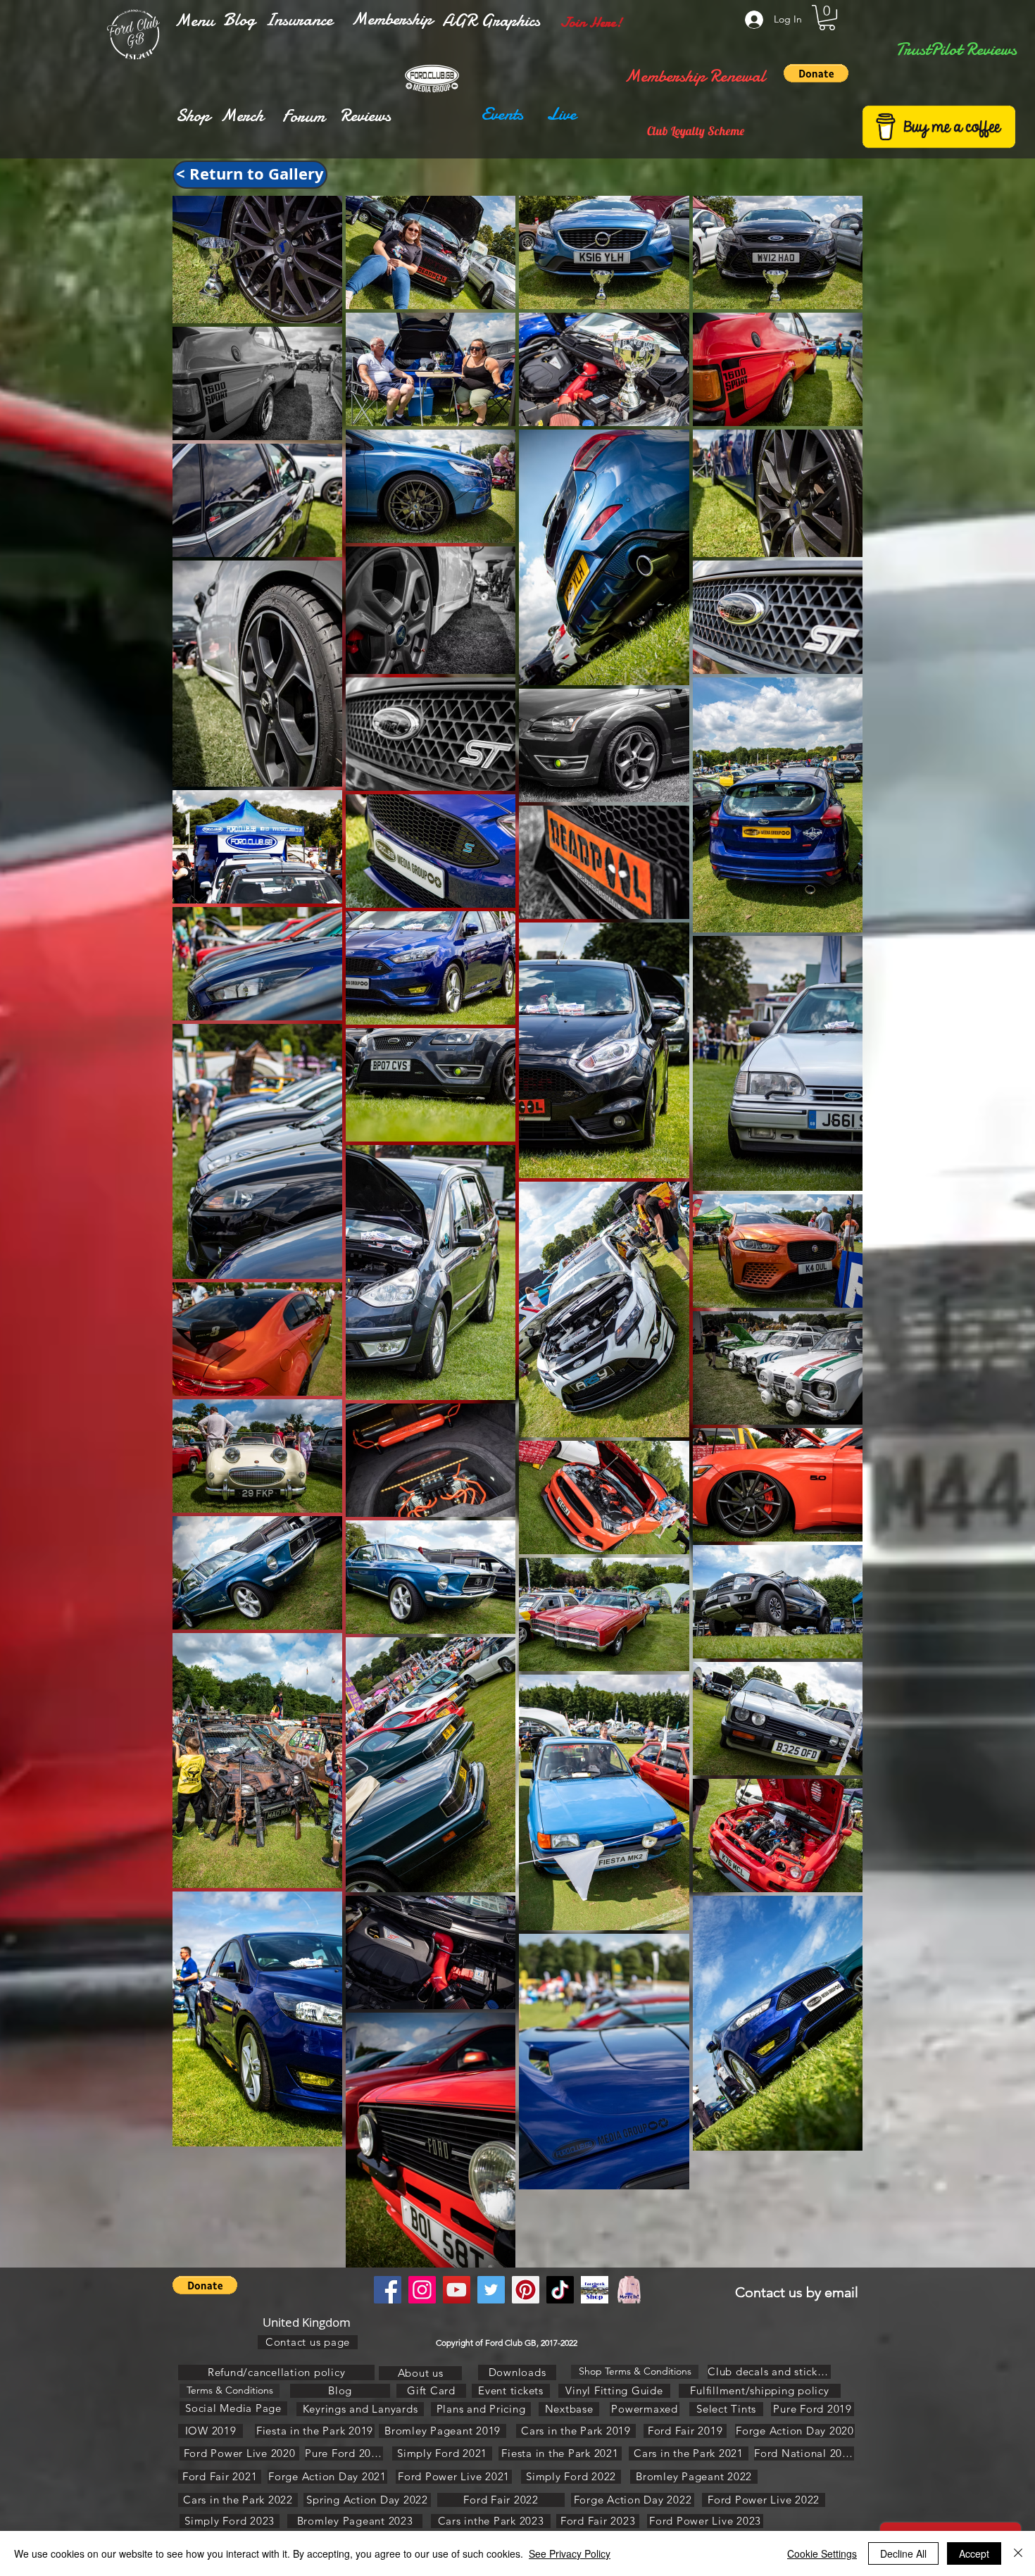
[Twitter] (491, 2290)
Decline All (903, 2553)
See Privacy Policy (570, 2553)
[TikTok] (560, 2290)
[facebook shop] (595, 2290)
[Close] (1018, 2553)
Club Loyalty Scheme (696, 131)
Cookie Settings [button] (822, 2553)
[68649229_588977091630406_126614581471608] (629, 2290)
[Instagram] (422, 2290)
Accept (974, 2553)
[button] (194, 20)
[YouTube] (457, 2290)
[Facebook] (388, 2290)
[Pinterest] (526, 2290)
